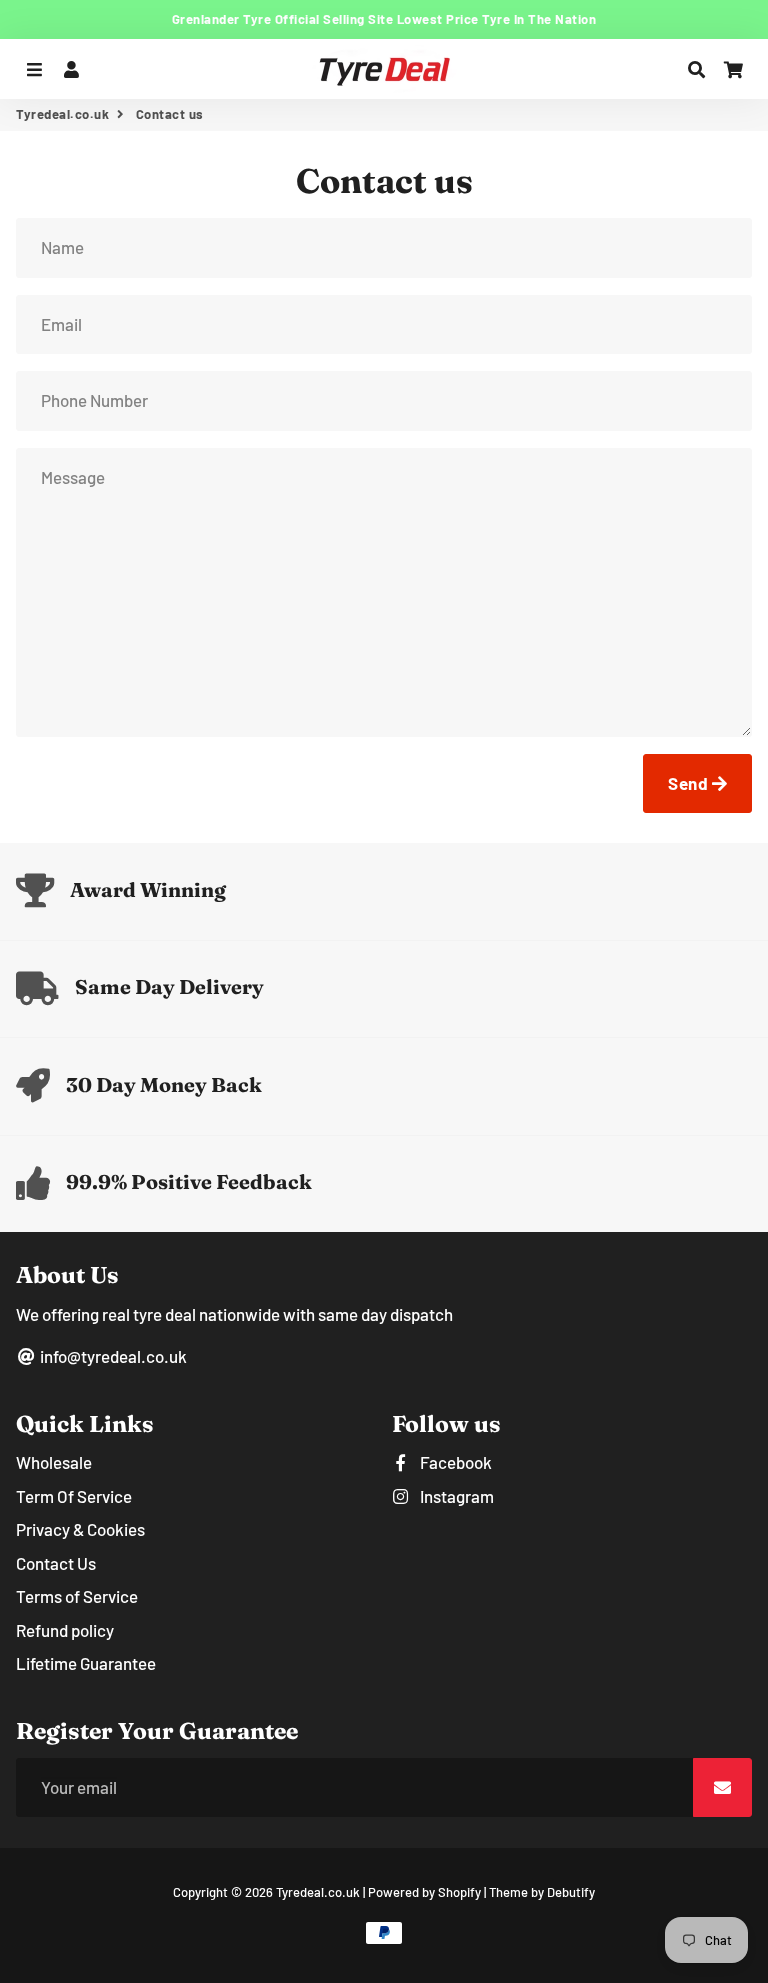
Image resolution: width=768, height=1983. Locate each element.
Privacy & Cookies (80, 1529)
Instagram (455, 1496)
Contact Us (56, 1563)
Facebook (454, 1462)
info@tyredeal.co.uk (112, 1356)
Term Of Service (74, 1496)
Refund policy (65, 1630)
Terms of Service (77, 1596)
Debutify (571, 1892)
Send (690, 783)
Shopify (459, 1892)
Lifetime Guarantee (86, 1663)
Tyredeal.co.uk (62, 114)
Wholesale (54, 1462)
